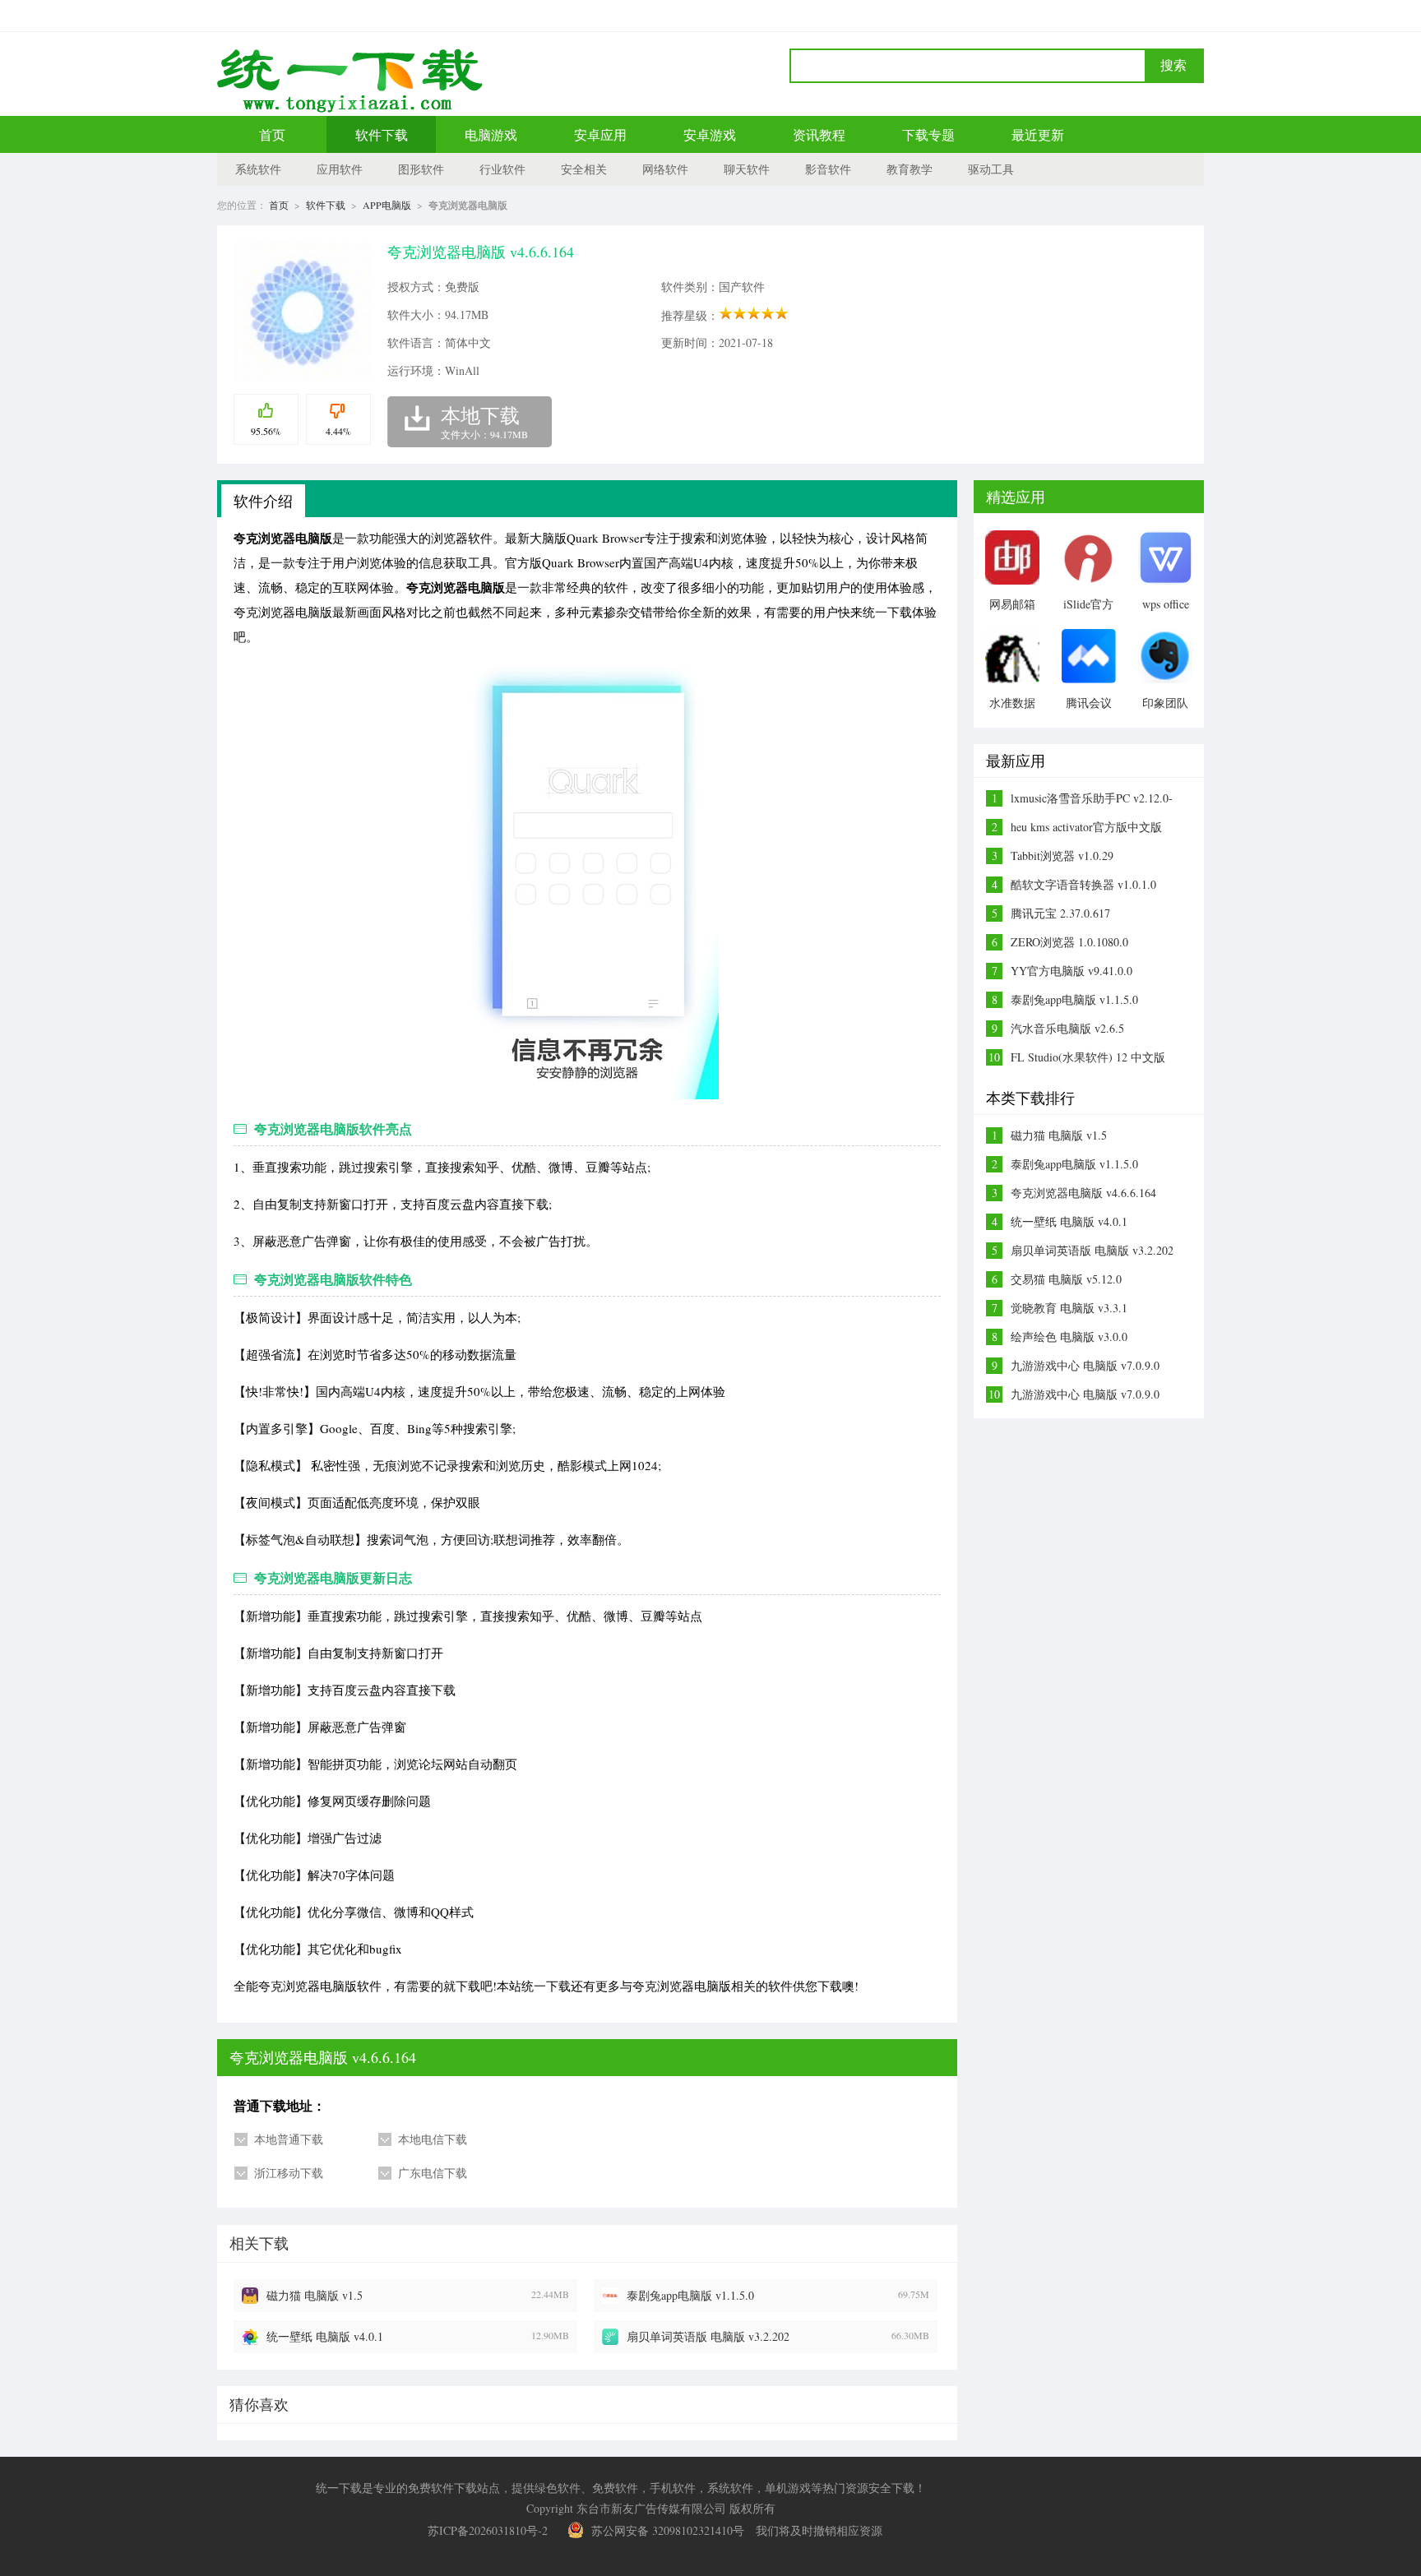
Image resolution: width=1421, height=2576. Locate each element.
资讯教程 (819, 134)
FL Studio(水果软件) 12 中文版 (1088, 1057)
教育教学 (910, 169)
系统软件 (258, 169)
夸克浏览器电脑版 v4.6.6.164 (1083, 1193)
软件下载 (382, 134)
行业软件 (502, 169)
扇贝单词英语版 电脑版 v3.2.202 (708, 2336)
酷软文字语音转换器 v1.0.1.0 (1083, 884)
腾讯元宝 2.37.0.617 (1060, 913)
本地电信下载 (433, 2139)
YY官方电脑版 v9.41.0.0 (1072, 971)
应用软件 (340, 169)
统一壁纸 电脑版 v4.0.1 (325, 2336)
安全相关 (584, 169)
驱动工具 (991, 169)
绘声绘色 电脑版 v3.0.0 (1069, 1337)
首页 (272, 134)
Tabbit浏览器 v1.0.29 (1062, 856)
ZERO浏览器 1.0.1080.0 (1069, 942)
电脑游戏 (491, 134)
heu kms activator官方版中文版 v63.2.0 (1086, 827)
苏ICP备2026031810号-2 (488, 2530)
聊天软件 (747, 169)
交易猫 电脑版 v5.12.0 (1066, 1279)
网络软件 (665, 169)
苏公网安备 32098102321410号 (668, 2530)
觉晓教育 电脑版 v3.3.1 (1069, 1308)
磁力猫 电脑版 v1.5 (315, 2295)
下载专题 (928, 134)
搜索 (1173, 65)
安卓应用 (600, 134)
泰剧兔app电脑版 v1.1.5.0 (690, 2295)
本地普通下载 (289, 2139)
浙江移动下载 (289, 2173)
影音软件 (828, 169)
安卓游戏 (710, 134)
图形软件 (421, 169)
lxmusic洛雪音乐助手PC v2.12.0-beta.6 (1092, 798)
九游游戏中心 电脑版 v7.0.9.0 (1085, 1365)
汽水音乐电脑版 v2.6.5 (1067, 1028)
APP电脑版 (387, 205)
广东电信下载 (433, 2173)
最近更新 (1038, 134)
